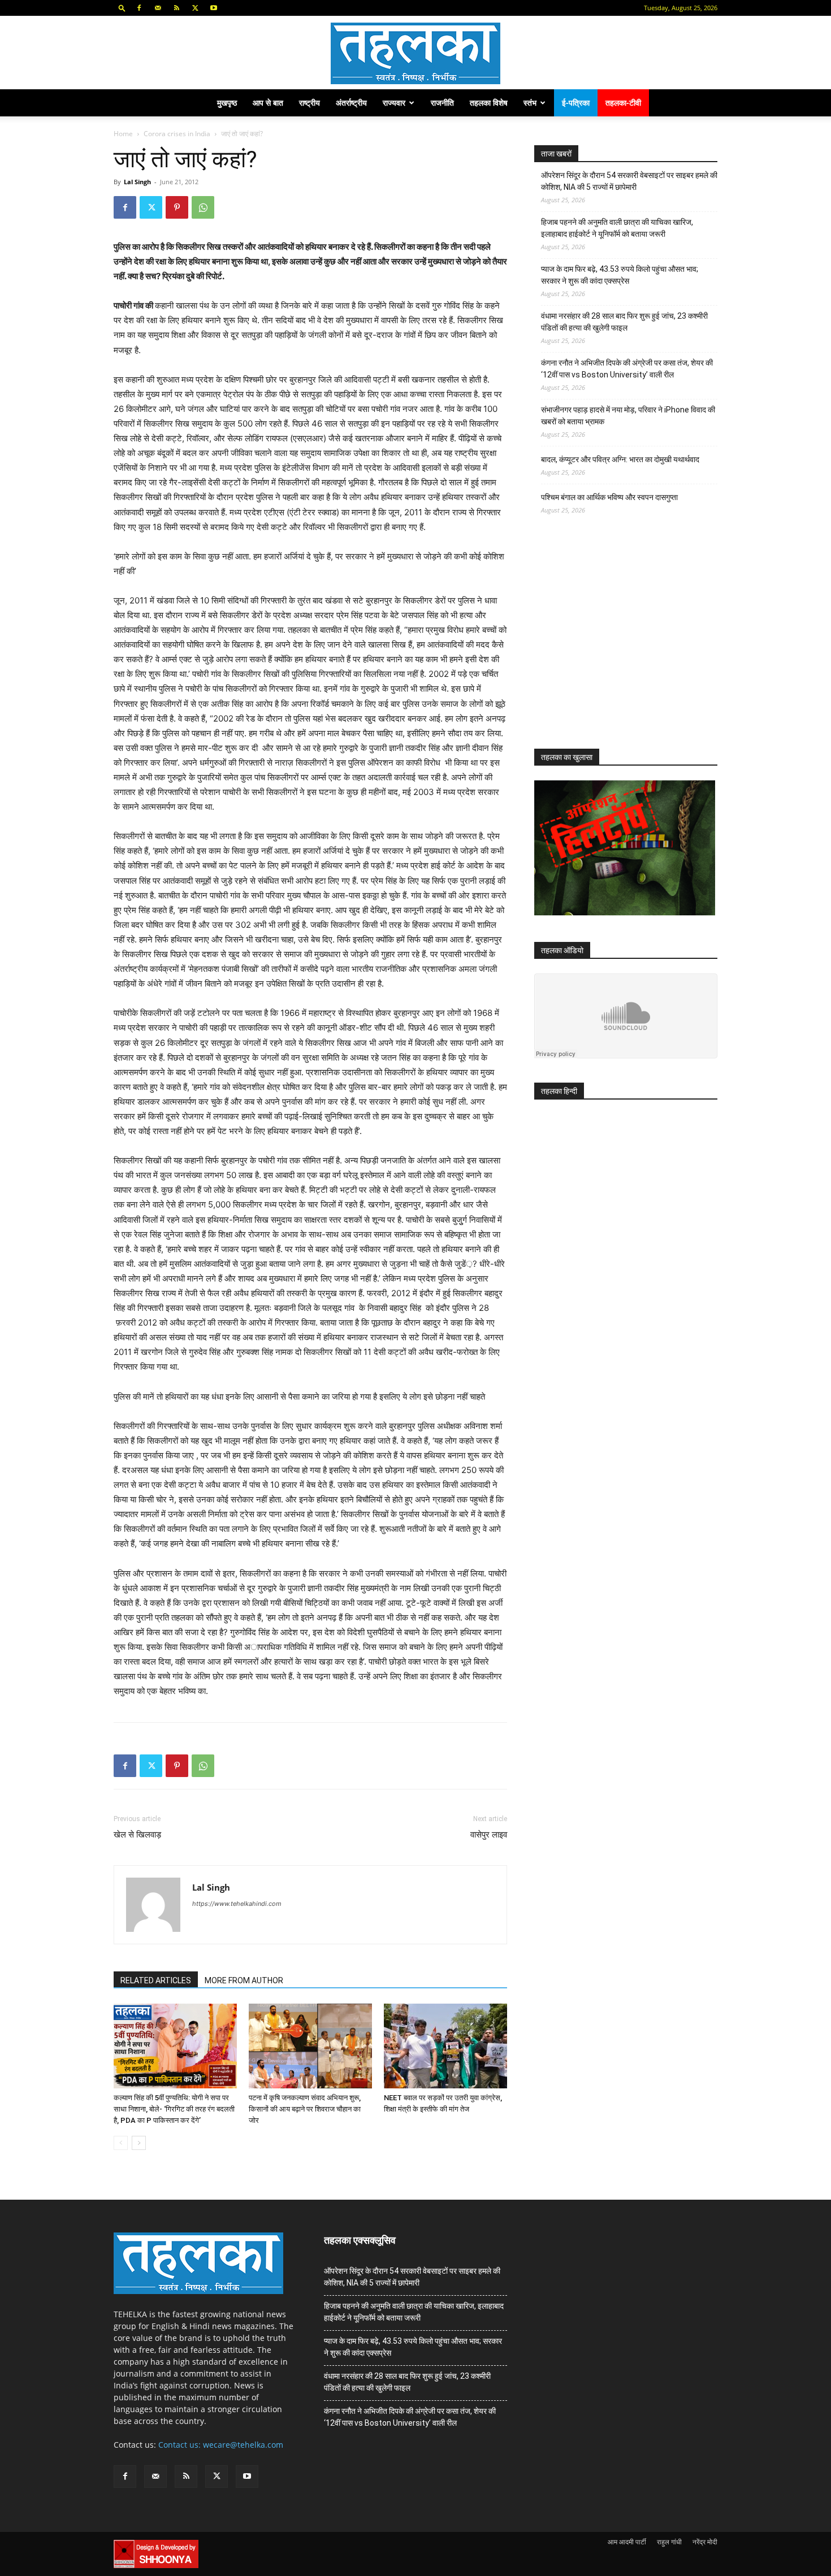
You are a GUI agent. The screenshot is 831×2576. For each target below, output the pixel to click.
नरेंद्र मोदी (705, 2542)
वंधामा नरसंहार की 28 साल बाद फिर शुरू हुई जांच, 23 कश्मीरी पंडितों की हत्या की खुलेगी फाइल (624, 322)
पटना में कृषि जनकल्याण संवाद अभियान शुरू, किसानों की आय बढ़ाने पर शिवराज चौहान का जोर (305, 2109)
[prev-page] (121, 2143)
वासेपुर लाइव (489, 1835)
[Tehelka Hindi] (415, 53)
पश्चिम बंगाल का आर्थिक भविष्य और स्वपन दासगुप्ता (609, 497)
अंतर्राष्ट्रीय (351, 103)
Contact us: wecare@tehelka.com (221, 2445)
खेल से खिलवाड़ (137, 1835)
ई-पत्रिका (576, 103)
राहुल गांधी (669, 2542)
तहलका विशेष (489, 103)
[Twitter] (195, 8)
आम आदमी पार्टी (627, 2542)
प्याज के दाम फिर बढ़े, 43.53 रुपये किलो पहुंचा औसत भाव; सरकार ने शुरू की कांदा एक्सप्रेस (620, 275)
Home (123, 134)
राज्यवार (394, 103)
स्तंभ (530, 103)
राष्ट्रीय (310, 103)
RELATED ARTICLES (156, 1980)
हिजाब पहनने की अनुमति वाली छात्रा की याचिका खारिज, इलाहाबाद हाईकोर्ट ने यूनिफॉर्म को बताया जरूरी (617, 228)
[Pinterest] (177, 207)
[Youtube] (214, 8)
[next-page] (139, 2143)
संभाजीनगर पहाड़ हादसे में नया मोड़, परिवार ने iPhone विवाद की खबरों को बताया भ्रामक (628, 416)
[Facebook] (139, 8)
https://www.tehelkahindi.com (237, 1904)
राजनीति (442, 103)
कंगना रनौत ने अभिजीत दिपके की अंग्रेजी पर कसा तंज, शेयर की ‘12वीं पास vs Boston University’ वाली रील (627, 369)
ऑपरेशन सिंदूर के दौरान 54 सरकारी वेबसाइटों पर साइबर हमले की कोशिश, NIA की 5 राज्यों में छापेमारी (629, 181)
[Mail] (158, 8)
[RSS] (176, 8)
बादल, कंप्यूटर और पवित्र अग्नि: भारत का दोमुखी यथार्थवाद (620, 459)
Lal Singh (137, 182)
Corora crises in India (177, 134)
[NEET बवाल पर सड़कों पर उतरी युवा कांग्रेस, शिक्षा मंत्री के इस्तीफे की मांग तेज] (445, 2046)
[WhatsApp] (203, 207)
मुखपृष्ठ (227, 103)
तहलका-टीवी (623, 103)
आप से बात (268, 103)
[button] (122, 8)
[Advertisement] (619, 642)
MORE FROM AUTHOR (244, 1980)
